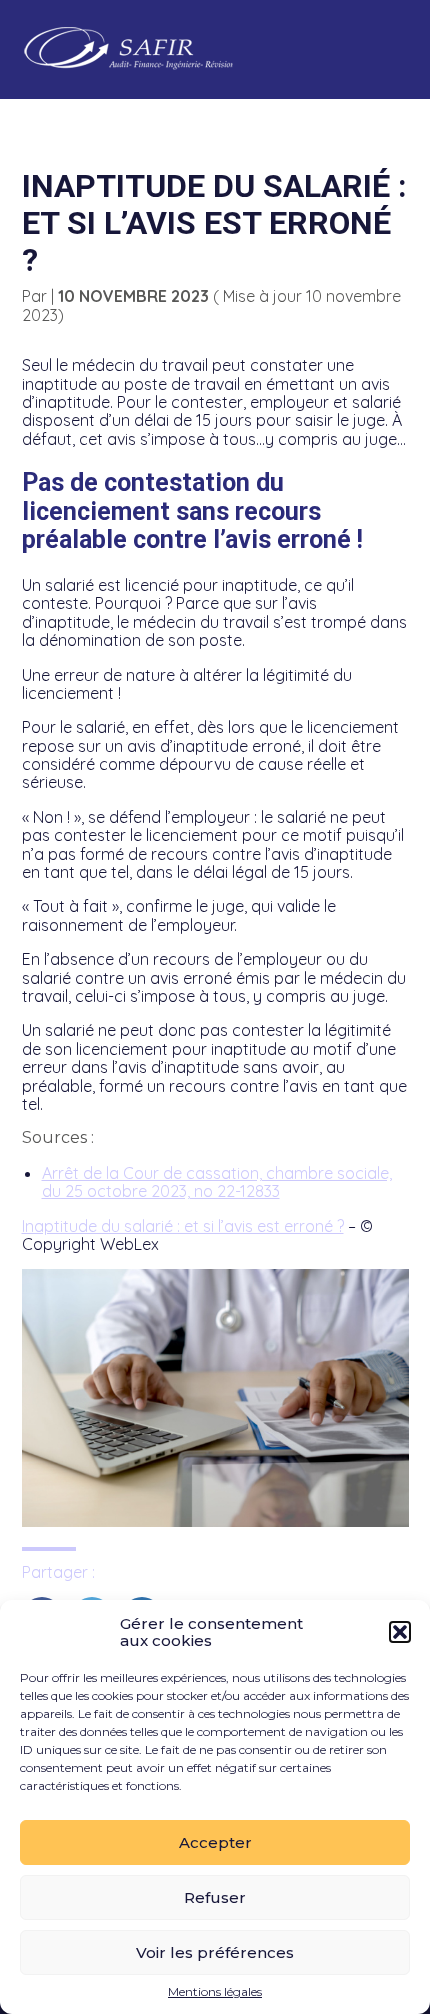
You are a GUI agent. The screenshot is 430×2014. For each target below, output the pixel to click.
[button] (400, 1632)
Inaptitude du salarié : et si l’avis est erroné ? (183, 1226)
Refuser (215, 1897)
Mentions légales (215, 1992)
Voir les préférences (215, 1952)
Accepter (215, 1842)
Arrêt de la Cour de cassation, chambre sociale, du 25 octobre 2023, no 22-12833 (217, 1182)
